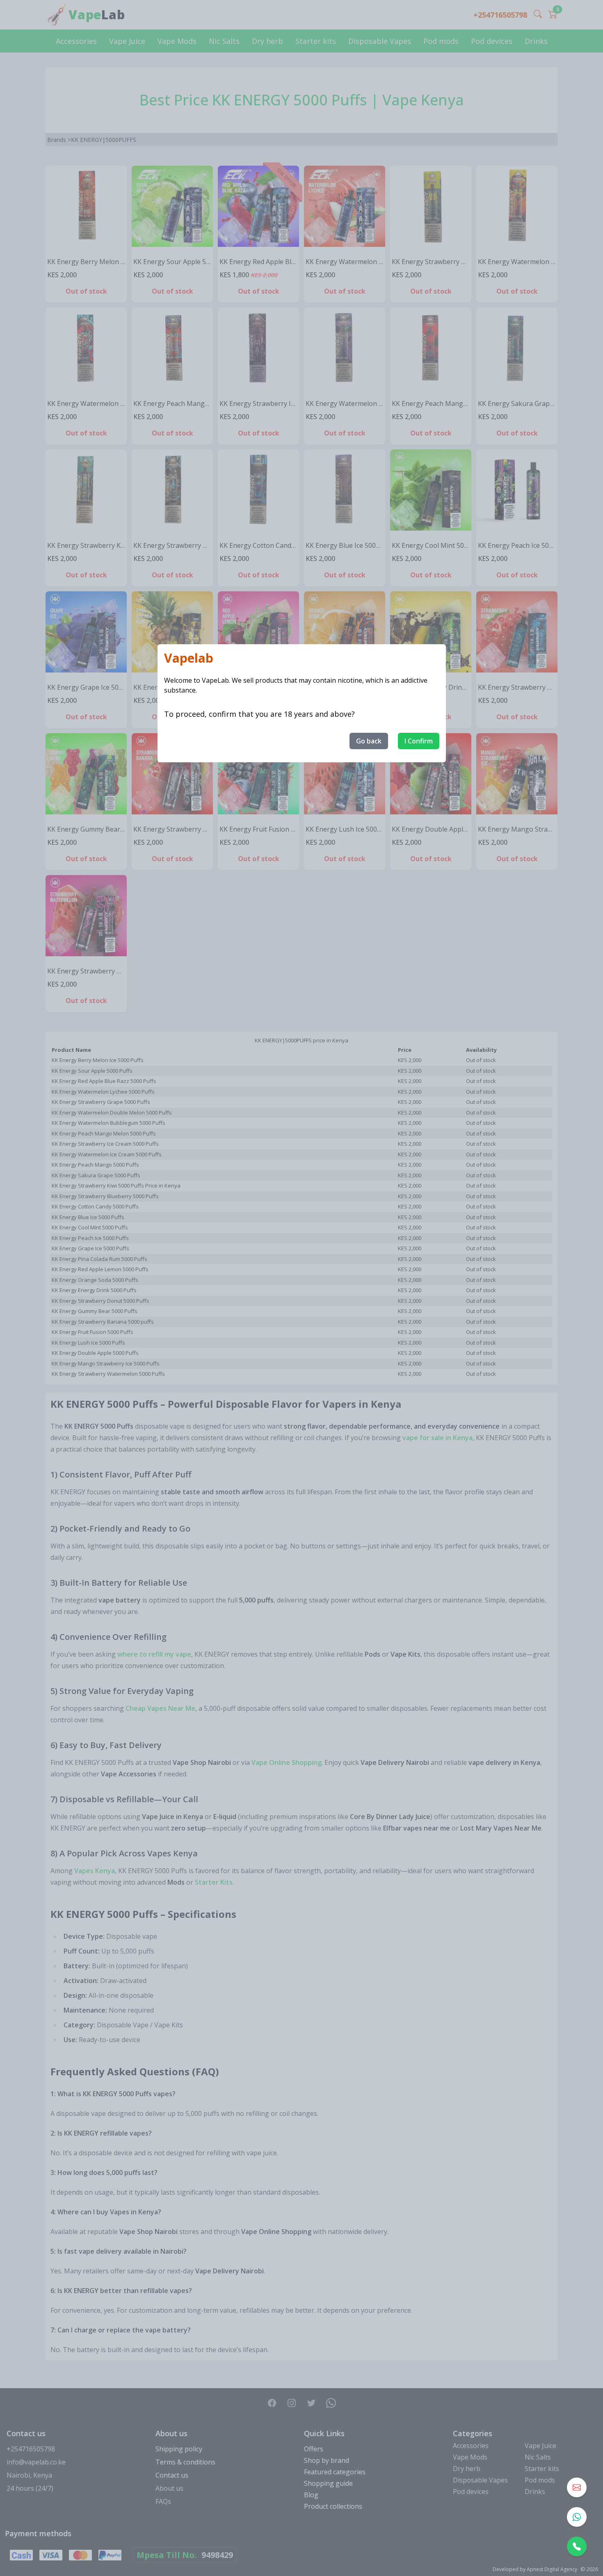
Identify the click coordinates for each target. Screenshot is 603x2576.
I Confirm (419, 741)
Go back (369, 741)
